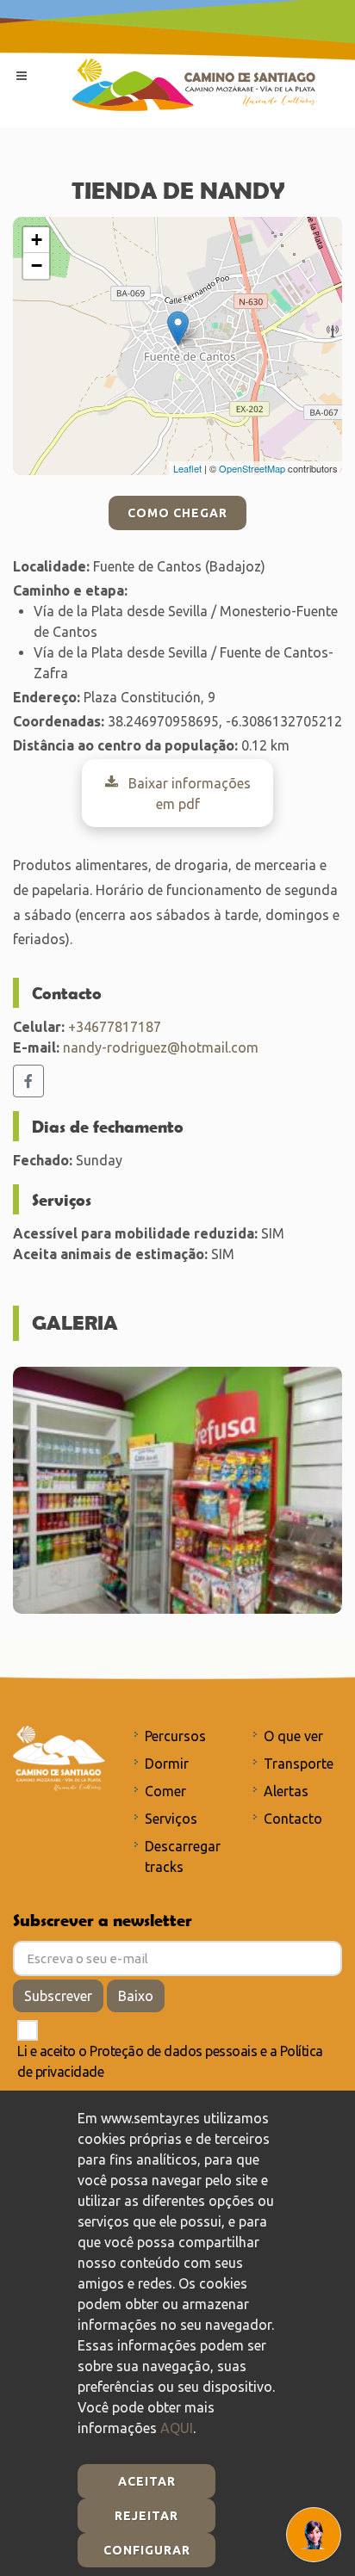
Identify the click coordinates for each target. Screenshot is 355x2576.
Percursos (175, 1736)
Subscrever (58, 1996)
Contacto (293, 1819)
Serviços (171, 1819)
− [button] (37, 266)
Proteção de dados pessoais (173, 2051)
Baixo (136, 1996)
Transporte (299, 1764)
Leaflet (187, 468)
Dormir (167, 1764)
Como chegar (177, 513)
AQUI (177, 2428)
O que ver (293, 1736)
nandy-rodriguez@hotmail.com (161, 1047)
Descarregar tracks (183, 1856)
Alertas (286, 1791)
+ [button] (37, 240)
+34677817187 (115, 1027)
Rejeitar (146, 2516)
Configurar (147, 2550)
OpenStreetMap (252, 468)
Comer (165, 1791)
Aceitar (147, 2481)
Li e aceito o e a (170, 2061)
